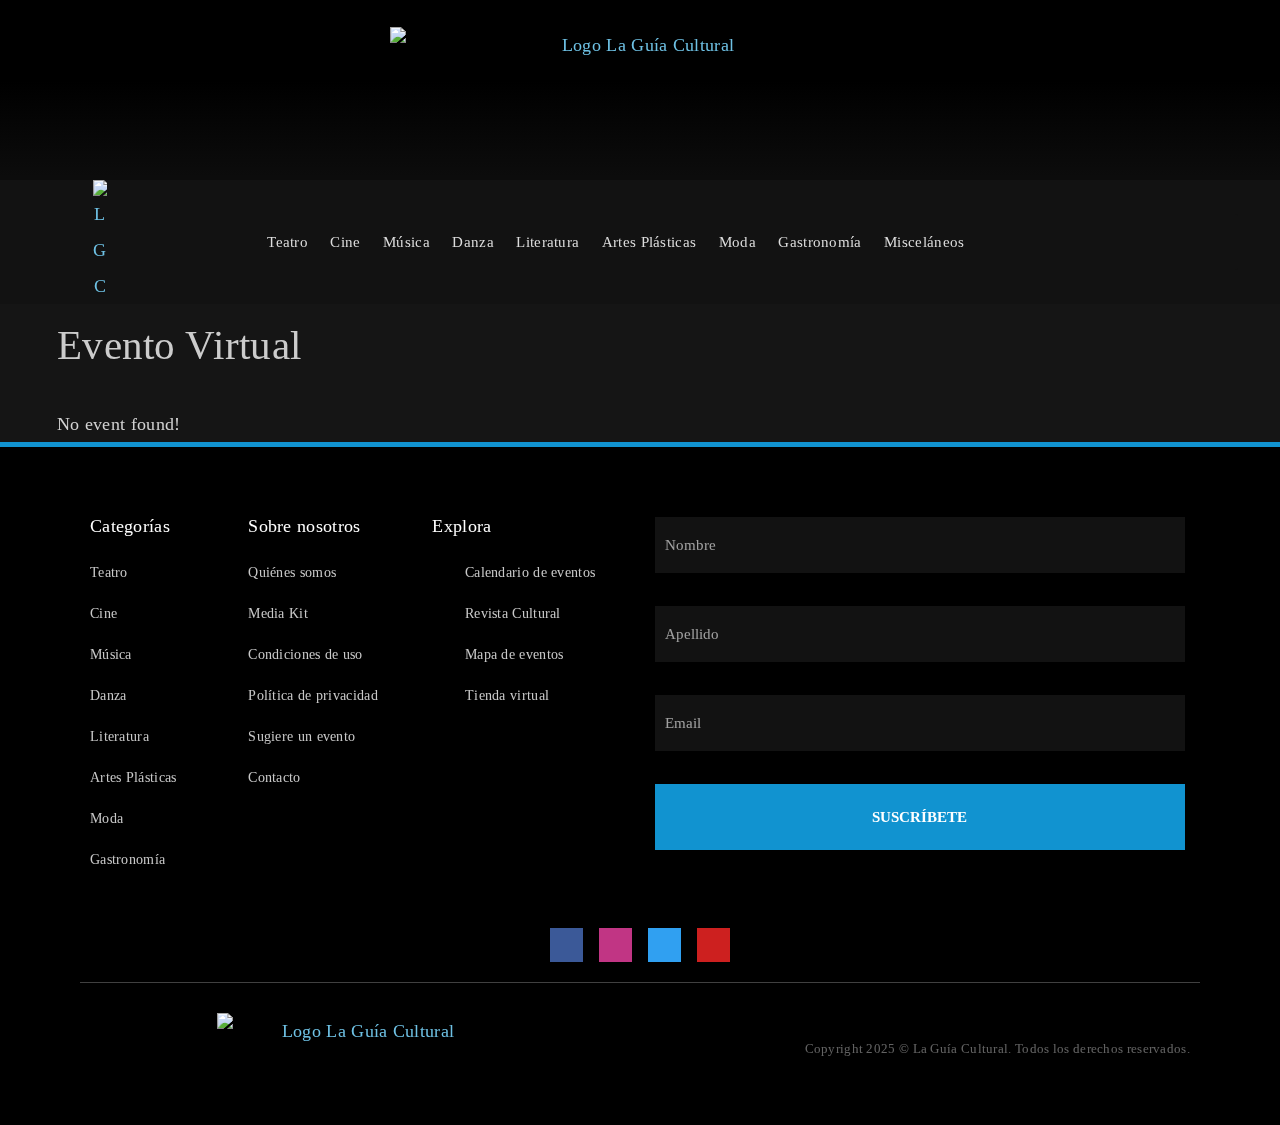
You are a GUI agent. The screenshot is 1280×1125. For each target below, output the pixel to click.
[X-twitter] (665, 945)
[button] (445, 736)
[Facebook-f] (567, 945)
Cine (345, 242)
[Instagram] (616, 945)
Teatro (287, 242)
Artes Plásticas (649, 242)
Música (406, 242)
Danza (473, 242)
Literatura (547, 242)
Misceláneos (924, 242)
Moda (737, 242)
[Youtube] (714, 945)
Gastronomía (819, 242)
